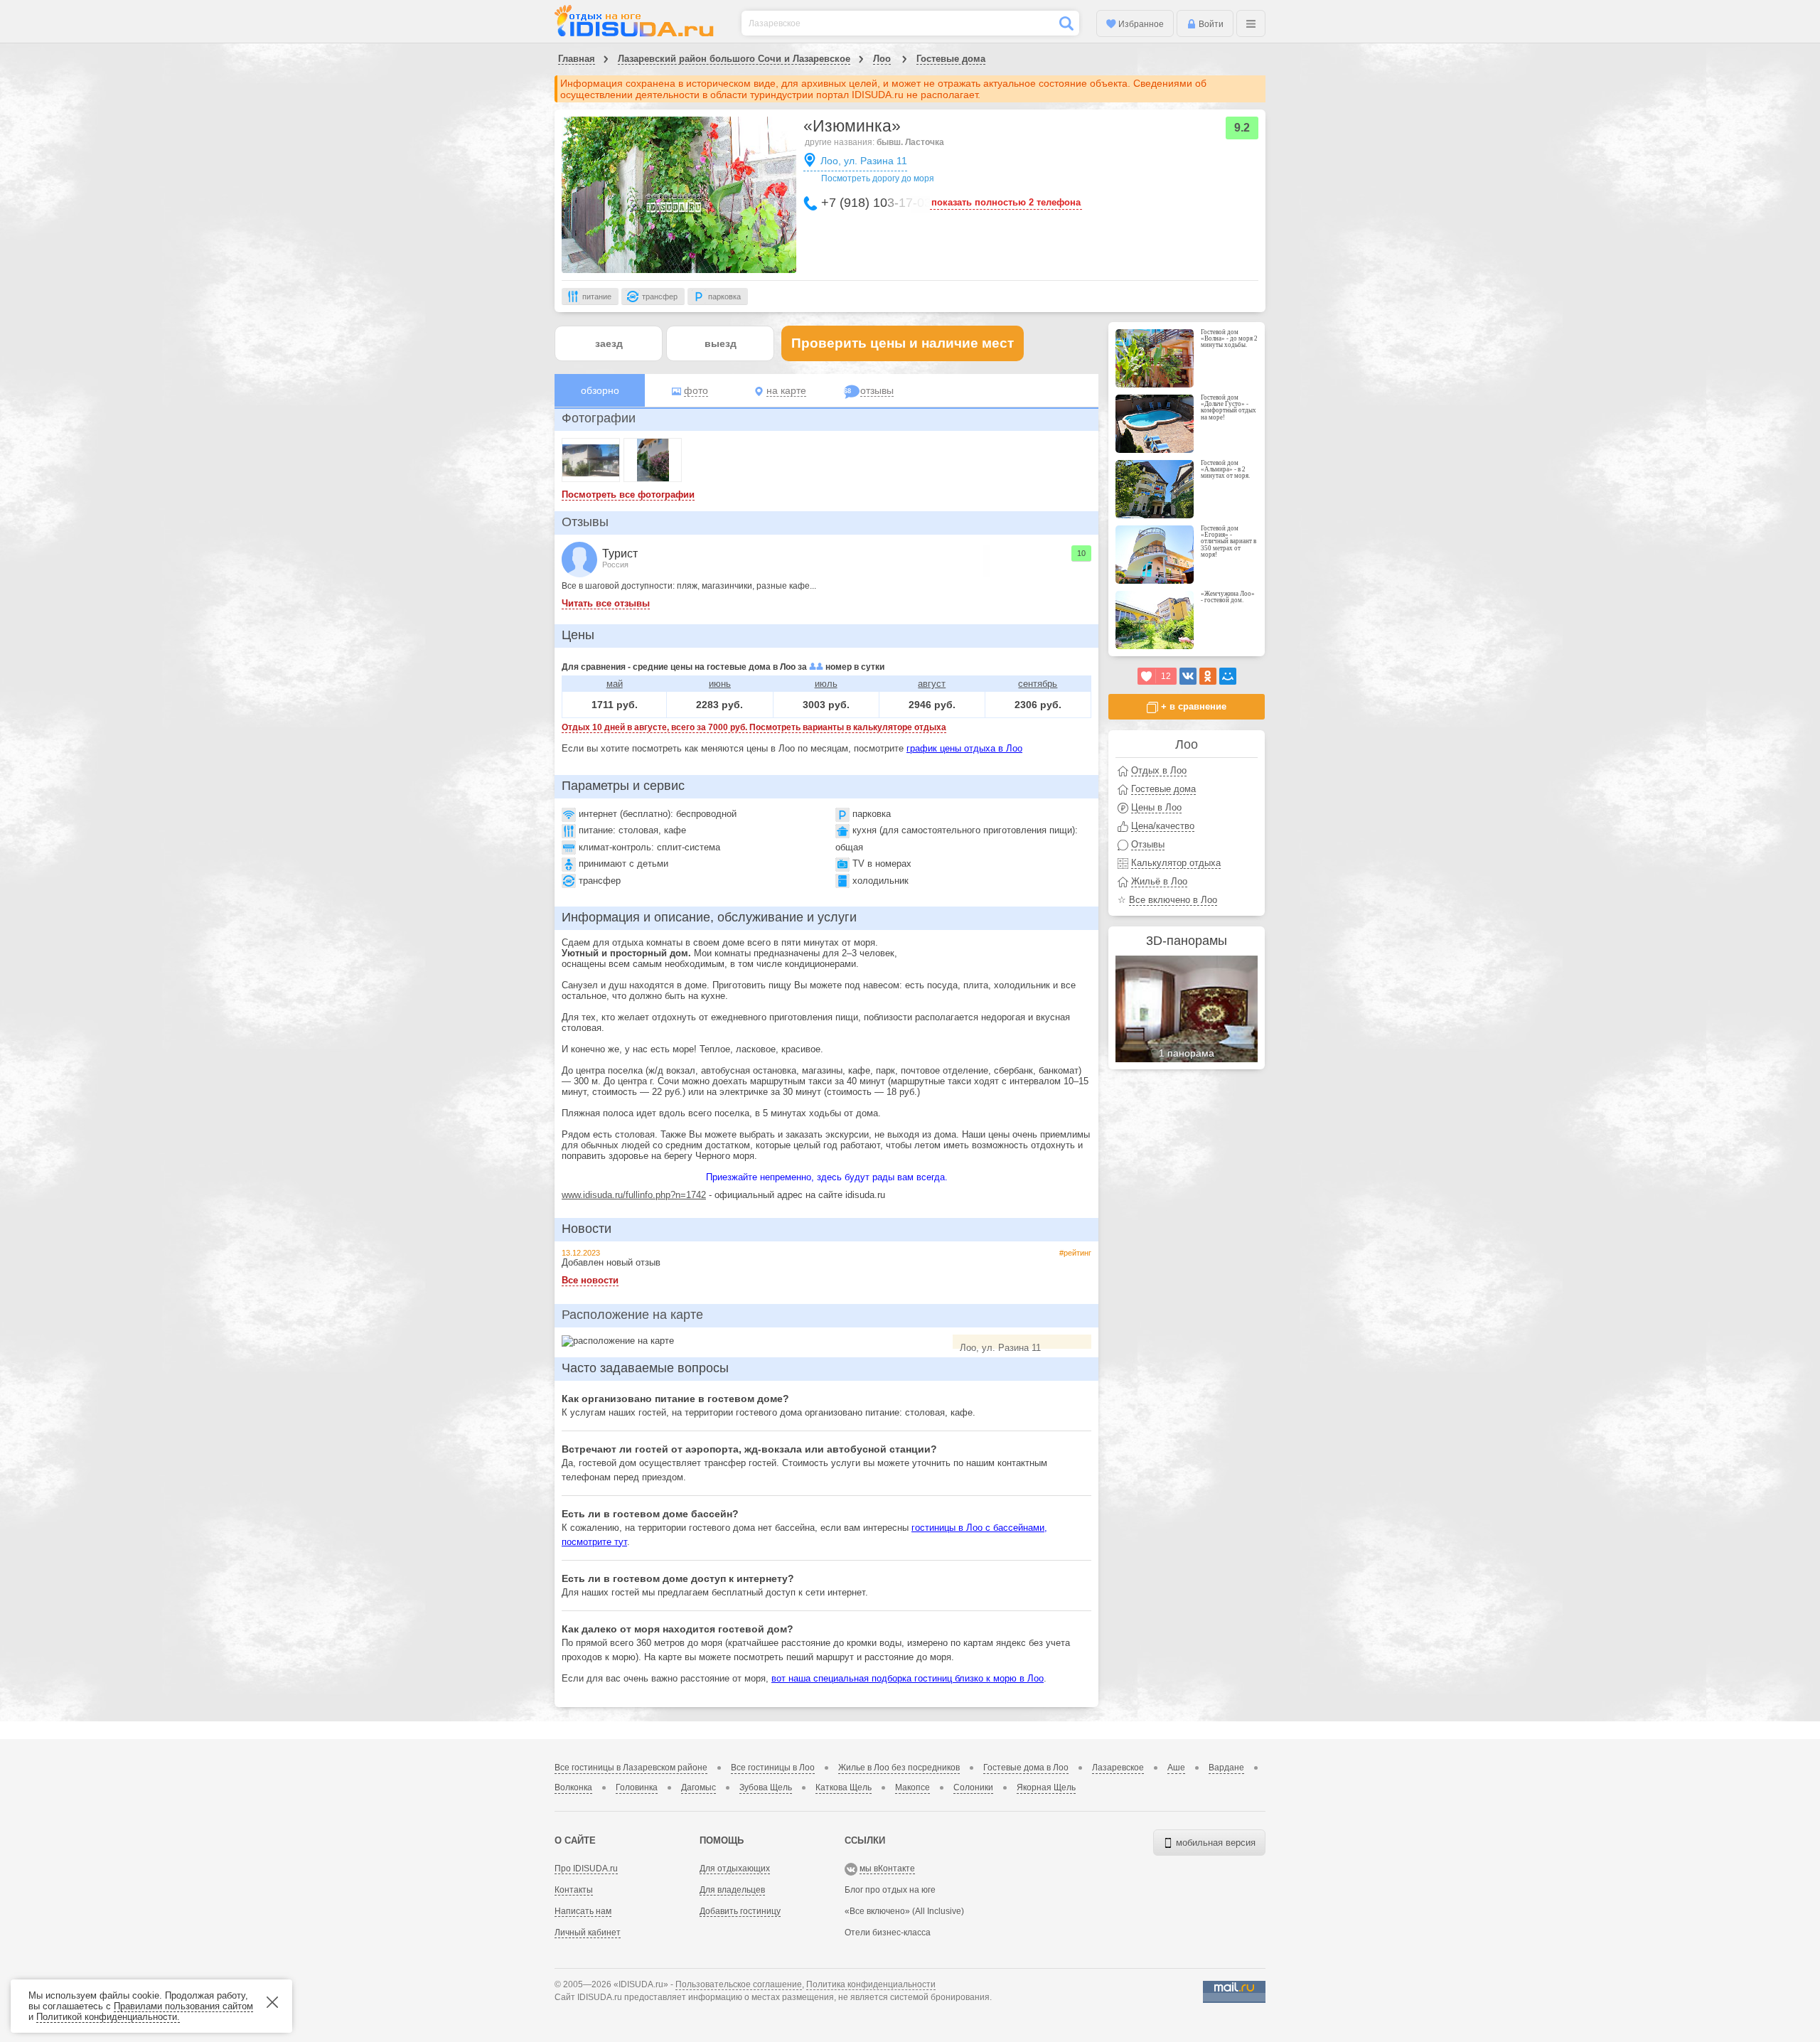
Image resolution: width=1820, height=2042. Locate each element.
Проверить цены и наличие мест (903, 343)
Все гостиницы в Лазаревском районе (631, 1768)
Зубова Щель (766, 1787)
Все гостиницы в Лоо (773, 1768)
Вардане (1226, 1768)
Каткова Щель (844, 1787)
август (932, 684)
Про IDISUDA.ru (586, 1869)
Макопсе (912, 1787)
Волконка (573, 1787)
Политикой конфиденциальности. (108, 2017)
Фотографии (599, 418)
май (615, 684)
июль (826, 684)
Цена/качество (1163, 826)
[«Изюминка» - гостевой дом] (679, 205)
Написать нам (583, 1911)
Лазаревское (1118, 1768)
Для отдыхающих (735, 1869)
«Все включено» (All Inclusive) (904, 1911)
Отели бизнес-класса (888, 1933)
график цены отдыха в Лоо (964, 748)
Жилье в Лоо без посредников (899, 1768)
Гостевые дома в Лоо (1026, 1768)
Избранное (1140, 24)
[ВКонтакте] (1188, 676)
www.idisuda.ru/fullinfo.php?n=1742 (634, 1195)
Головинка (637, 1787)
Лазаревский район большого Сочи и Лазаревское (734, 59)
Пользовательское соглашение (739, 1984)
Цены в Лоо (1156, 807)
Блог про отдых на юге (890, 1890)
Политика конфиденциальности (871, 1984)
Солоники (973, 1787)
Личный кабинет (588, 1933)
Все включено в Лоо (1173, 900)
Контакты (574, 1890)
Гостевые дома (951, 59)
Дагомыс (698, 1787)
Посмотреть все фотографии (628, 495)
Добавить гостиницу (740, 1911)
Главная (577, 59)
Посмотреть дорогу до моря (878, 178)
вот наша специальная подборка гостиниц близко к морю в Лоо (908, 1678)
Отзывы (585, 522)
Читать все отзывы (606, 603)
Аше (1176, 1768)
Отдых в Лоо (1159, 770)
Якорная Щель (1046, 1787)
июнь (720, 684)
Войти (1210, 24)
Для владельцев (732, 1890)
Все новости (590, 1280)
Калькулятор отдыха (1176, 863)
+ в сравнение (1192, 706)
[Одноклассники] (1208, 676)
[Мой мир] (1228, 676)
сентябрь (1038, 684)
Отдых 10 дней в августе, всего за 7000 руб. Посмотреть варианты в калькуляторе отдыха (754, 727)
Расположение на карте (632, 1315)
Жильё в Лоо (1159, 881)
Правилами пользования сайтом (183, 2006)
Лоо (882, 59)
